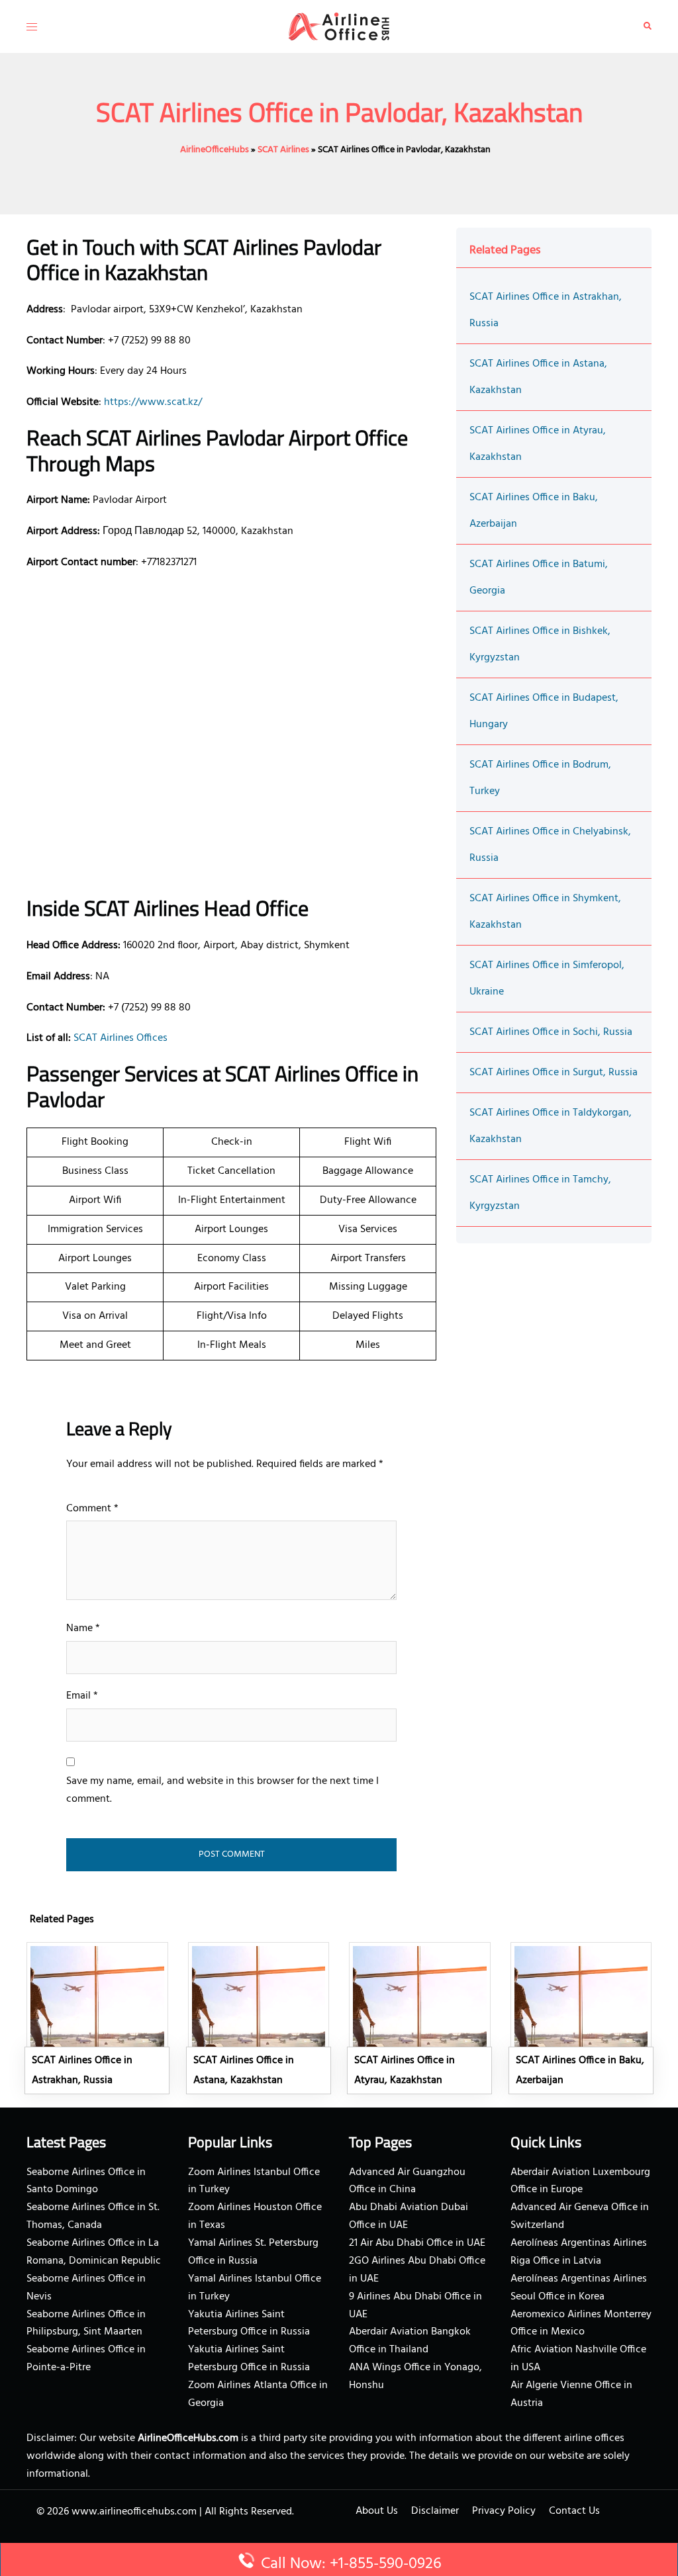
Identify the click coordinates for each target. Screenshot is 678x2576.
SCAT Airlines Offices (121, 1038)
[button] (648, 26)
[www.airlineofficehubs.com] (339, 26)
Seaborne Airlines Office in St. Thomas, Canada (93, 2216)
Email (82, 1696)
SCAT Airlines (283, 150)
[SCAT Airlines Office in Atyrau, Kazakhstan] (420, 2018)
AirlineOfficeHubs (215, 150)
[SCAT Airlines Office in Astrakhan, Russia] (97, 2018)
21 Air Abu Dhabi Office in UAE (417, 2243)
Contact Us (574, 2511)
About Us (377, 2511)
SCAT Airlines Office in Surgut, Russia (554, 1073)
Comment (92, 1509)
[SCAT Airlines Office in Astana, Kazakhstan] (259, 2018)
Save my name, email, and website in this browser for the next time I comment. (222, 1790)
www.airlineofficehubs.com (134, 2512)
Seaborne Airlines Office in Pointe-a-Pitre (86, 2359)
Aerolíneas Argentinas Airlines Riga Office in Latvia (579, 2252)
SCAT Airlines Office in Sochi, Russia (551, 1032)
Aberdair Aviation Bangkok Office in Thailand (410, 2341)
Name (83, 1628)
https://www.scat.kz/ (153, 402)
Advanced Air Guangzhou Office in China (407, 2181)
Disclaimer (435, 2511)
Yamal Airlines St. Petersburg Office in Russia (253, 2252)
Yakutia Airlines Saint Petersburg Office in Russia (249, 2324)
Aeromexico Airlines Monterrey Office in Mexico (581, 2324)
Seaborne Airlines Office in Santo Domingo (86, 2181)
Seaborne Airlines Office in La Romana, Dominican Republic (94, 2252)
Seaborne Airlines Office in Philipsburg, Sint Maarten (86, 2324)
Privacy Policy (504, 2511)
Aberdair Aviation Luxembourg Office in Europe (580, 2181)
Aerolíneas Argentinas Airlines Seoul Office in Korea (579, 2288)
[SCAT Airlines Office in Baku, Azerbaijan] (581, 2018)
